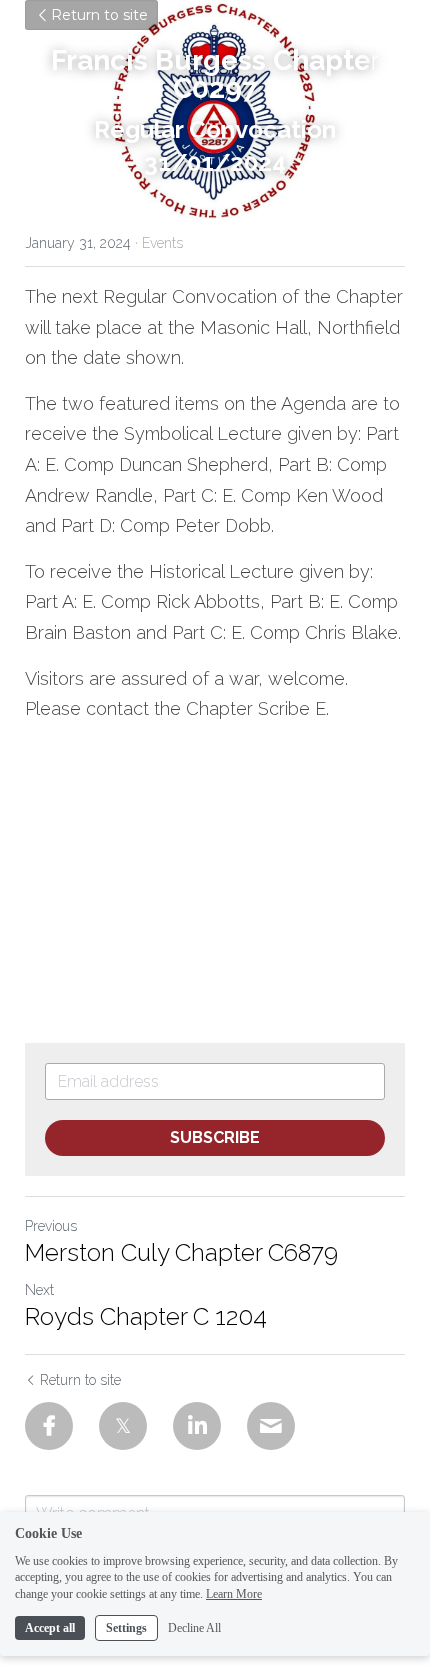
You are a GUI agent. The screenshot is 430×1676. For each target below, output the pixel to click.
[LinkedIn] (197, 1426)
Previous (51, 1226)
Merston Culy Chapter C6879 (181, 1252)
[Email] (271, 1426)
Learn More (234, 1594)
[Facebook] (49, 1426)
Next (39, 1290)
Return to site (99, 15)
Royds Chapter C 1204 (146, 1316)
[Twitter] (123, 1426)
